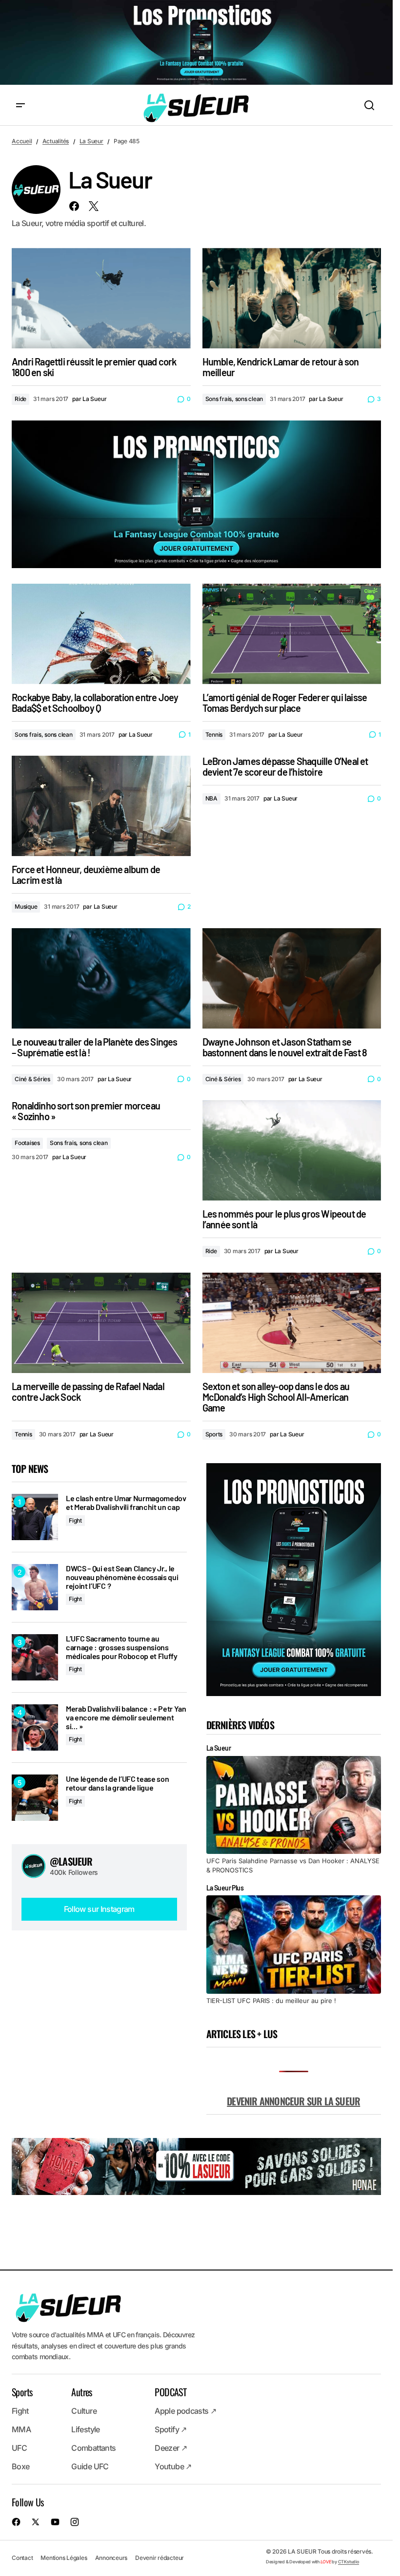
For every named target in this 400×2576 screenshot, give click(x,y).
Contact (22, 2558)
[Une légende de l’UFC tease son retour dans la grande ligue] (35, 1798)
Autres (81, 2392)
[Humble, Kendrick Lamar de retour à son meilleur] (292, 298)
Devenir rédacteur (160, 2558)
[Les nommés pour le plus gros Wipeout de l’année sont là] (292, 1150)
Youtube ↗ (173, 2466)
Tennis (214, 735)
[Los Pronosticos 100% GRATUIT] (196, 43)
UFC (19, 2448)
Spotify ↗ (170, 2429)
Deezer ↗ (171, 2448)
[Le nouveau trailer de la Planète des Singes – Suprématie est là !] (101, 978)
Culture (84, 2411)
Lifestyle (85, 2429)
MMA (21, 2429)
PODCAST (170, 2392)
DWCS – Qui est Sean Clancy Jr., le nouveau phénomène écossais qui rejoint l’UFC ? (122, 1577)
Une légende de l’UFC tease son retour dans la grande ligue (117, 1783)
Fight (75, 1520)
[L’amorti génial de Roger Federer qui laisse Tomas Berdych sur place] (292, 634)
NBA (211, 798)
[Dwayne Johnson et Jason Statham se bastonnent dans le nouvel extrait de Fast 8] (292, 978)
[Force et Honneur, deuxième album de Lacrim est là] (101, 806)
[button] (20, 106)
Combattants (93, 2448)
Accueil (22, 141)
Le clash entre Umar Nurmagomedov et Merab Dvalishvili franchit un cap (126, 1502)
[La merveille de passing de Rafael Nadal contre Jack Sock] (101, 1323)
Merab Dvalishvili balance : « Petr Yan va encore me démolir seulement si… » (126, 1717)
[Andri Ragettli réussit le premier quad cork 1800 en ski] (101, 298)
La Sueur (91, 141)
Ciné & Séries (32, 1079)
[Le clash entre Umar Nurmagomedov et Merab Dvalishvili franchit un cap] (35, 1517)
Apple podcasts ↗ (185, 2411)
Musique (26, 906)
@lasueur (71, 1861)
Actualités (56, 141)
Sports (214, 1434)
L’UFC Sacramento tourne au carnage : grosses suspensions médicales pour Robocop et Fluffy (122, 1647)
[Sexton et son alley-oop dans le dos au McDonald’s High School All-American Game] (292, 1323)
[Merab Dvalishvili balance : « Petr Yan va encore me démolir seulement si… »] (35, 1727)
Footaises (27, 1143)
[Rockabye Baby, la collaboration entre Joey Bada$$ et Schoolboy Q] (101, 634)
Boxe (20, 2466)
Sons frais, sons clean (234, 399)
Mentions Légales (64, 2558)
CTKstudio (349, 2562)
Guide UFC (90, 2466)
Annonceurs (111, 2558)
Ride (20, 399)
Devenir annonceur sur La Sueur (293, 2101)
